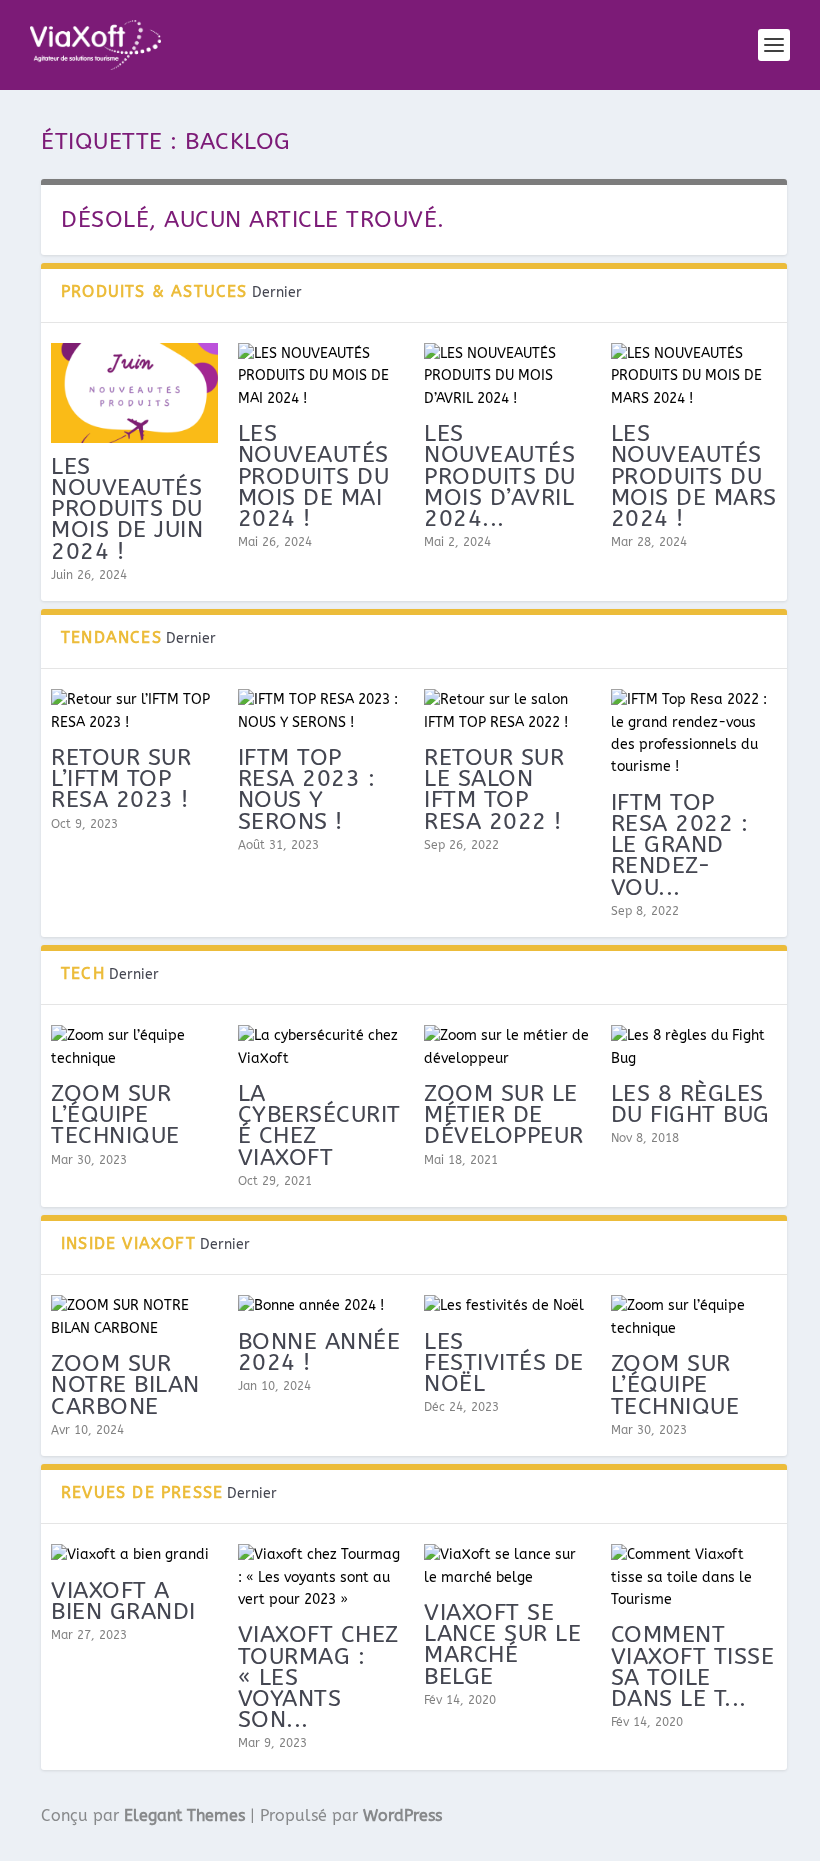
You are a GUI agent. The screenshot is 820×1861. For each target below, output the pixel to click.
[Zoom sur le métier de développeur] (507, 1047)
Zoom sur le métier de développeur (504, 1114)
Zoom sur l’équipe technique (115, 1114)
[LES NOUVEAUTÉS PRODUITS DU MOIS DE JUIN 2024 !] (134, 393)
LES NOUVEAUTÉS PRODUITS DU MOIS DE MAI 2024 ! (314, 476)
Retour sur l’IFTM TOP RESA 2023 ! (121, 778)
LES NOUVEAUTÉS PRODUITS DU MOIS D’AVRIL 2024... (500, 476)
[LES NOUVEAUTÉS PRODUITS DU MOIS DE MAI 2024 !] (321, 376)
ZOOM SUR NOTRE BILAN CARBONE (125, 1384)
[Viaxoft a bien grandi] (134, 1555)
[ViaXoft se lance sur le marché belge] (507, 1566)
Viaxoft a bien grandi (123, 1601)
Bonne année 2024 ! (319, 1352)
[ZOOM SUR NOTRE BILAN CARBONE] (134, 1317)
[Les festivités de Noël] (507, 1306)
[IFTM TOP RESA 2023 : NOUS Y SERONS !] (321, 711)
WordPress (402, 1815)
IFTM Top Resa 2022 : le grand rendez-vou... (680, 845)
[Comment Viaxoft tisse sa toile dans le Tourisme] (694, 1577)
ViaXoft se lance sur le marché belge (502, 1644)
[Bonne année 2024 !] (321, 1306)
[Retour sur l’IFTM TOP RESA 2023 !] (134, 711)
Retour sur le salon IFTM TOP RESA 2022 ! (494, 789)
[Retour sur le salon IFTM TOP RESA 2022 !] (507, 711)
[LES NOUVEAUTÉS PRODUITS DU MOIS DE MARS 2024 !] (694, 376)
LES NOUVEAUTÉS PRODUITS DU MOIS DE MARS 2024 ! (694, 476)
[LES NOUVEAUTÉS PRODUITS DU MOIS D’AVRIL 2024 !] (507, 376)
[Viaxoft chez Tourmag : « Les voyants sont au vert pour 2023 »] (321, 1577)
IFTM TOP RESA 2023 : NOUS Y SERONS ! (307, 789)
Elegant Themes (184, 1815)
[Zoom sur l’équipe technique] (134, 1047)
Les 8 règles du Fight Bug (690, 1104)
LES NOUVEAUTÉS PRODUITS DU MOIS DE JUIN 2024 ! (127, 509)
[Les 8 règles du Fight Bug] (694, 1047)
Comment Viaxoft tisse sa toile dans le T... (693, 1666)
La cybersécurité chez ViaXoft (319, 1125)
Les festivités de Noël (504, 1362)
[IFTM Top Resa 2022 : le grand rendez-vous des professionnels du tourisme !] (694, 734)
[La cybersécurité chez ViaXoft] (321, 1047)
